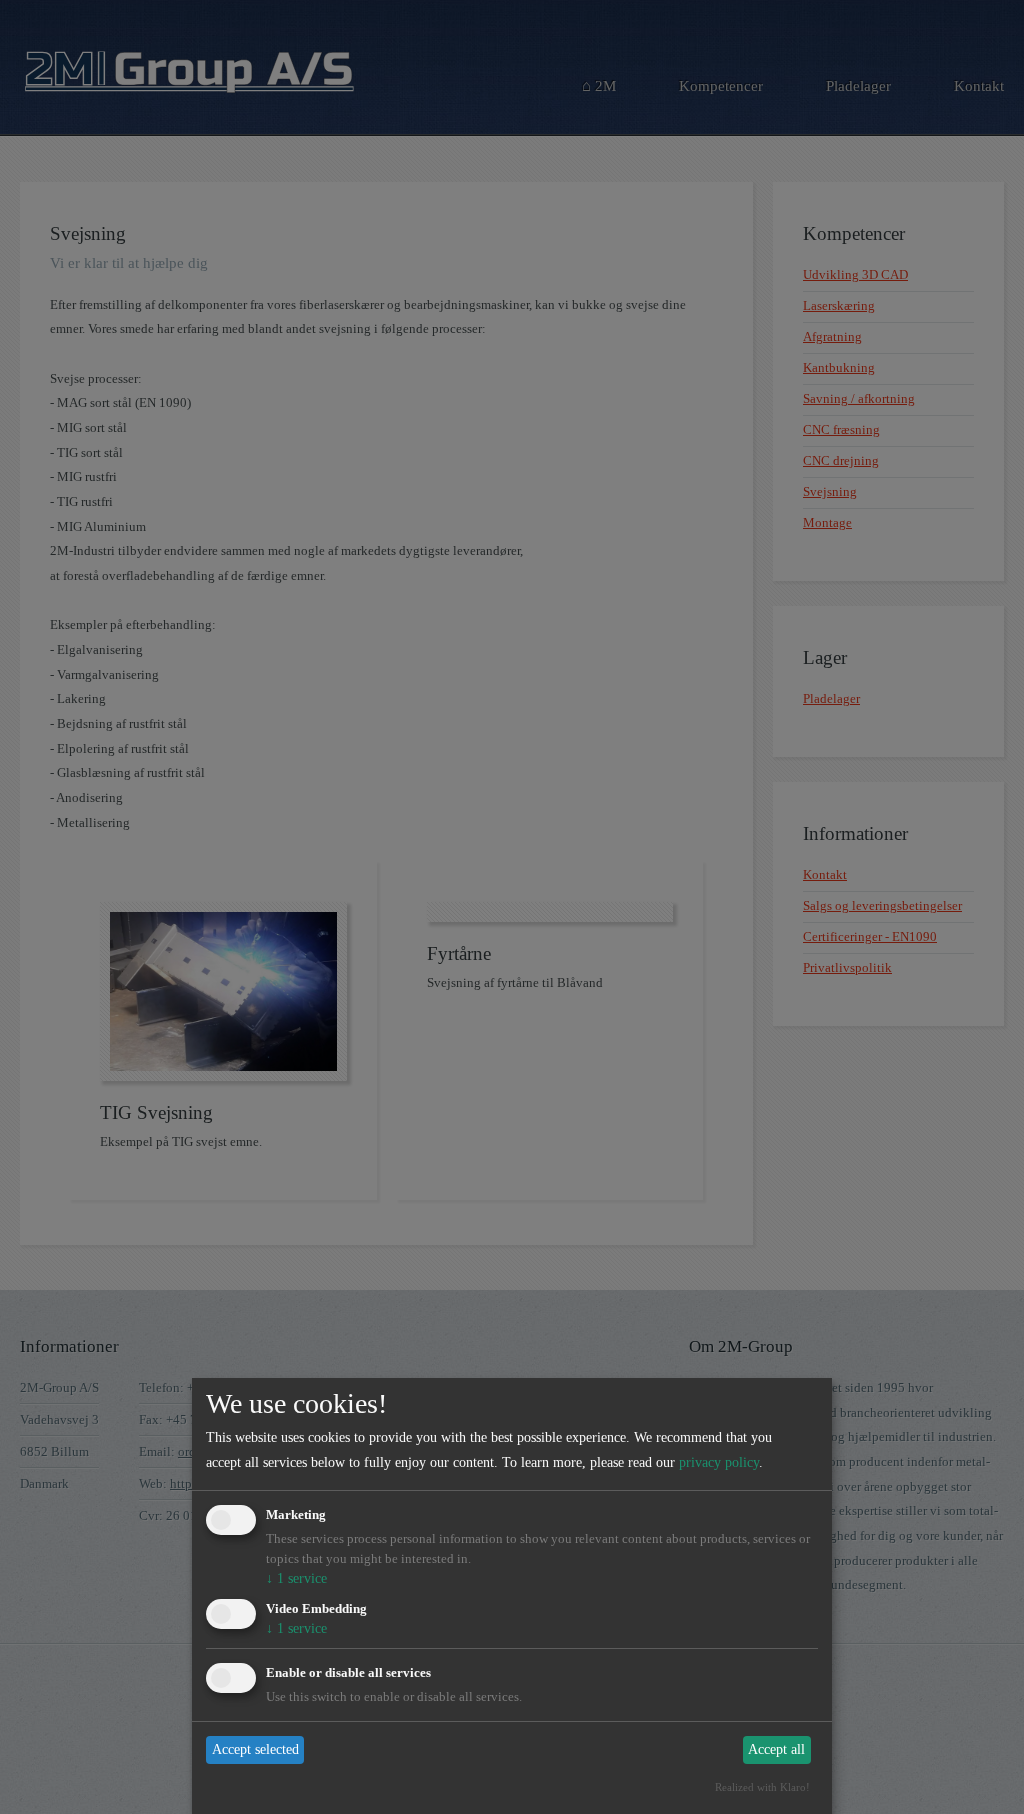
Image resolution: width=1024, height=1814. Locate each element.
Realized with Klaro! (762, 1787)
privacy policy (719, 1462)
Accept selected (255, 1749)
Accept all (776, 1749)
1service (296, 1578)
